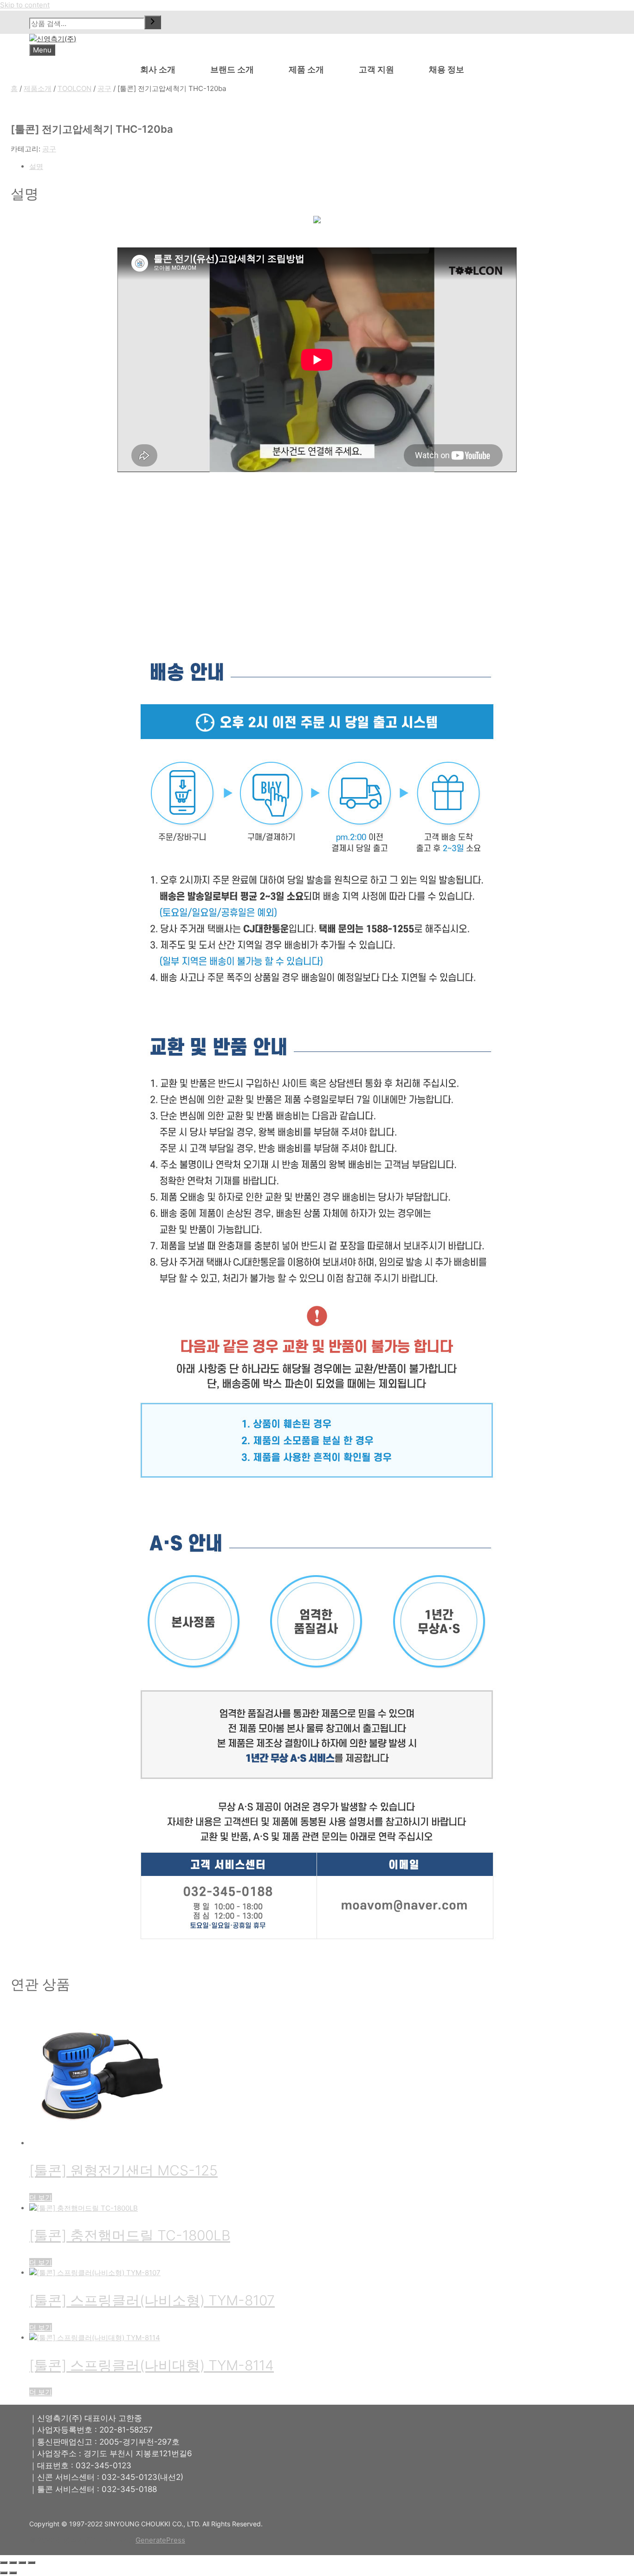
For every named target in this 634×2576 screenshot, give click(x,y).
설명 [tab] (36, 166)
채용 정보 (446, 69)
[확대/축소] (4, 2563)
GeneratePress (160, 2540)
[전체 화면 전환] (13, 2563)
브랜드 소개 (232, 69)
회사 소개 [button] (158, 69)
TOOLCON (74, 88)
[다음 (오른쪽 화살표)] (13, 2573)
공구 (104, 88)
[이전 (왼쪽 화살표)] (4, 2573)
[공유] (22, 2563)
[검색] (153, 22)
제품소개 (38, 88)
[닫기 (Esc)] (32, 2563)
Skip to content (25, 5)
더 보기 (41, 2197)
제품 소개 (306, 69)
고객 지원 (376, 69)
